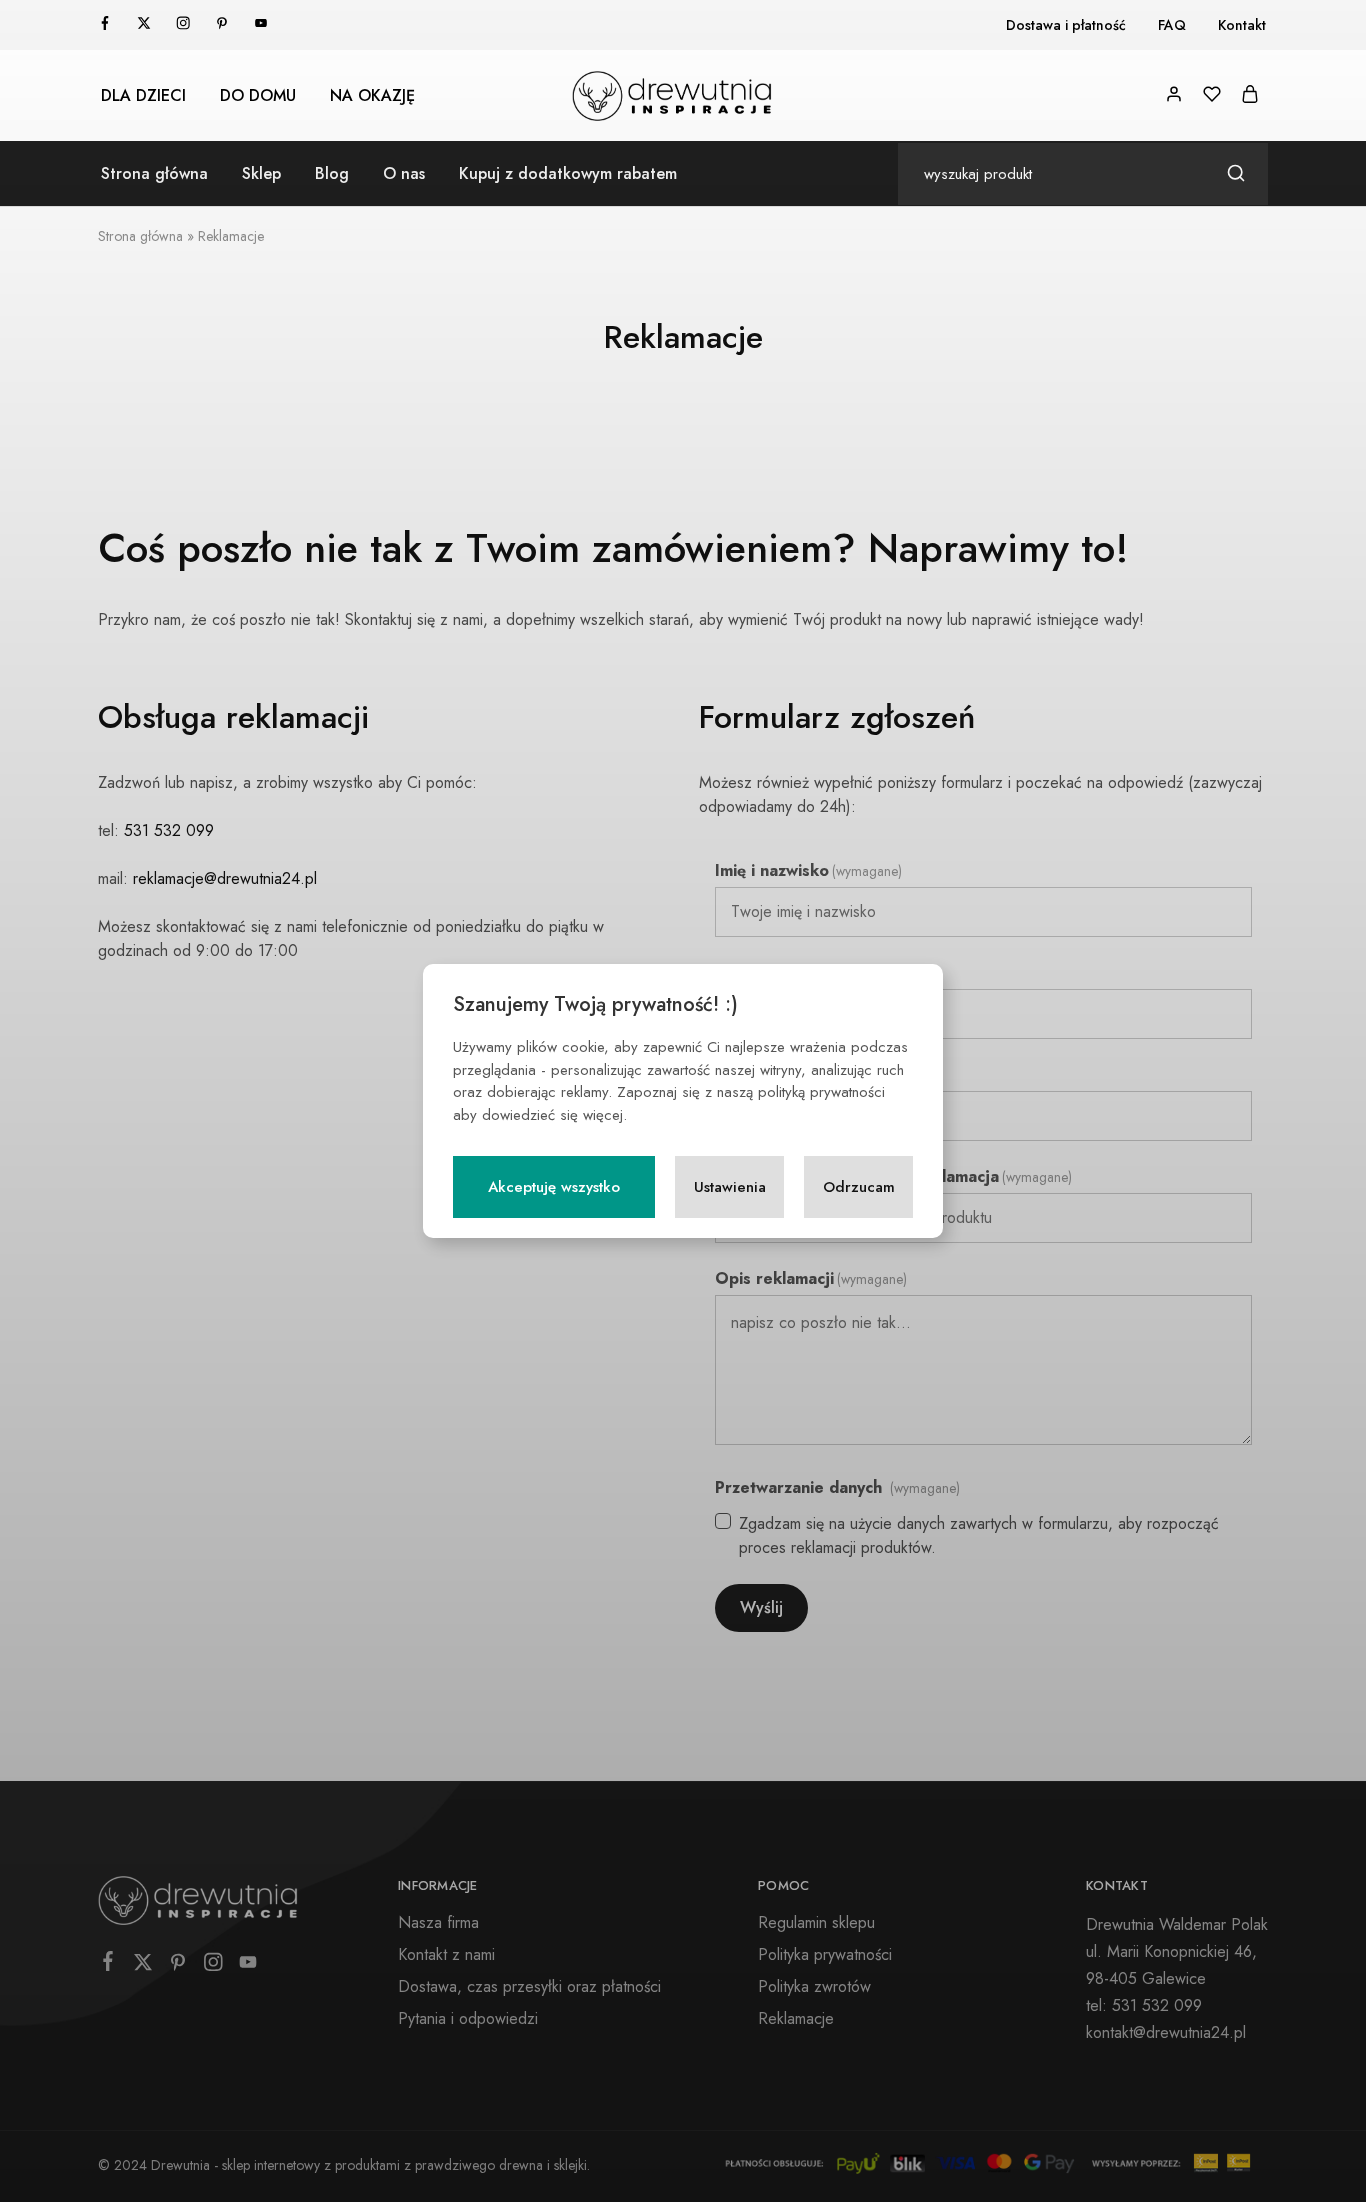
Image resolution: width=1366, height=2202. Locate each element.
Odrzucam (859, 1187)
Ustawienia (730, 1187)
